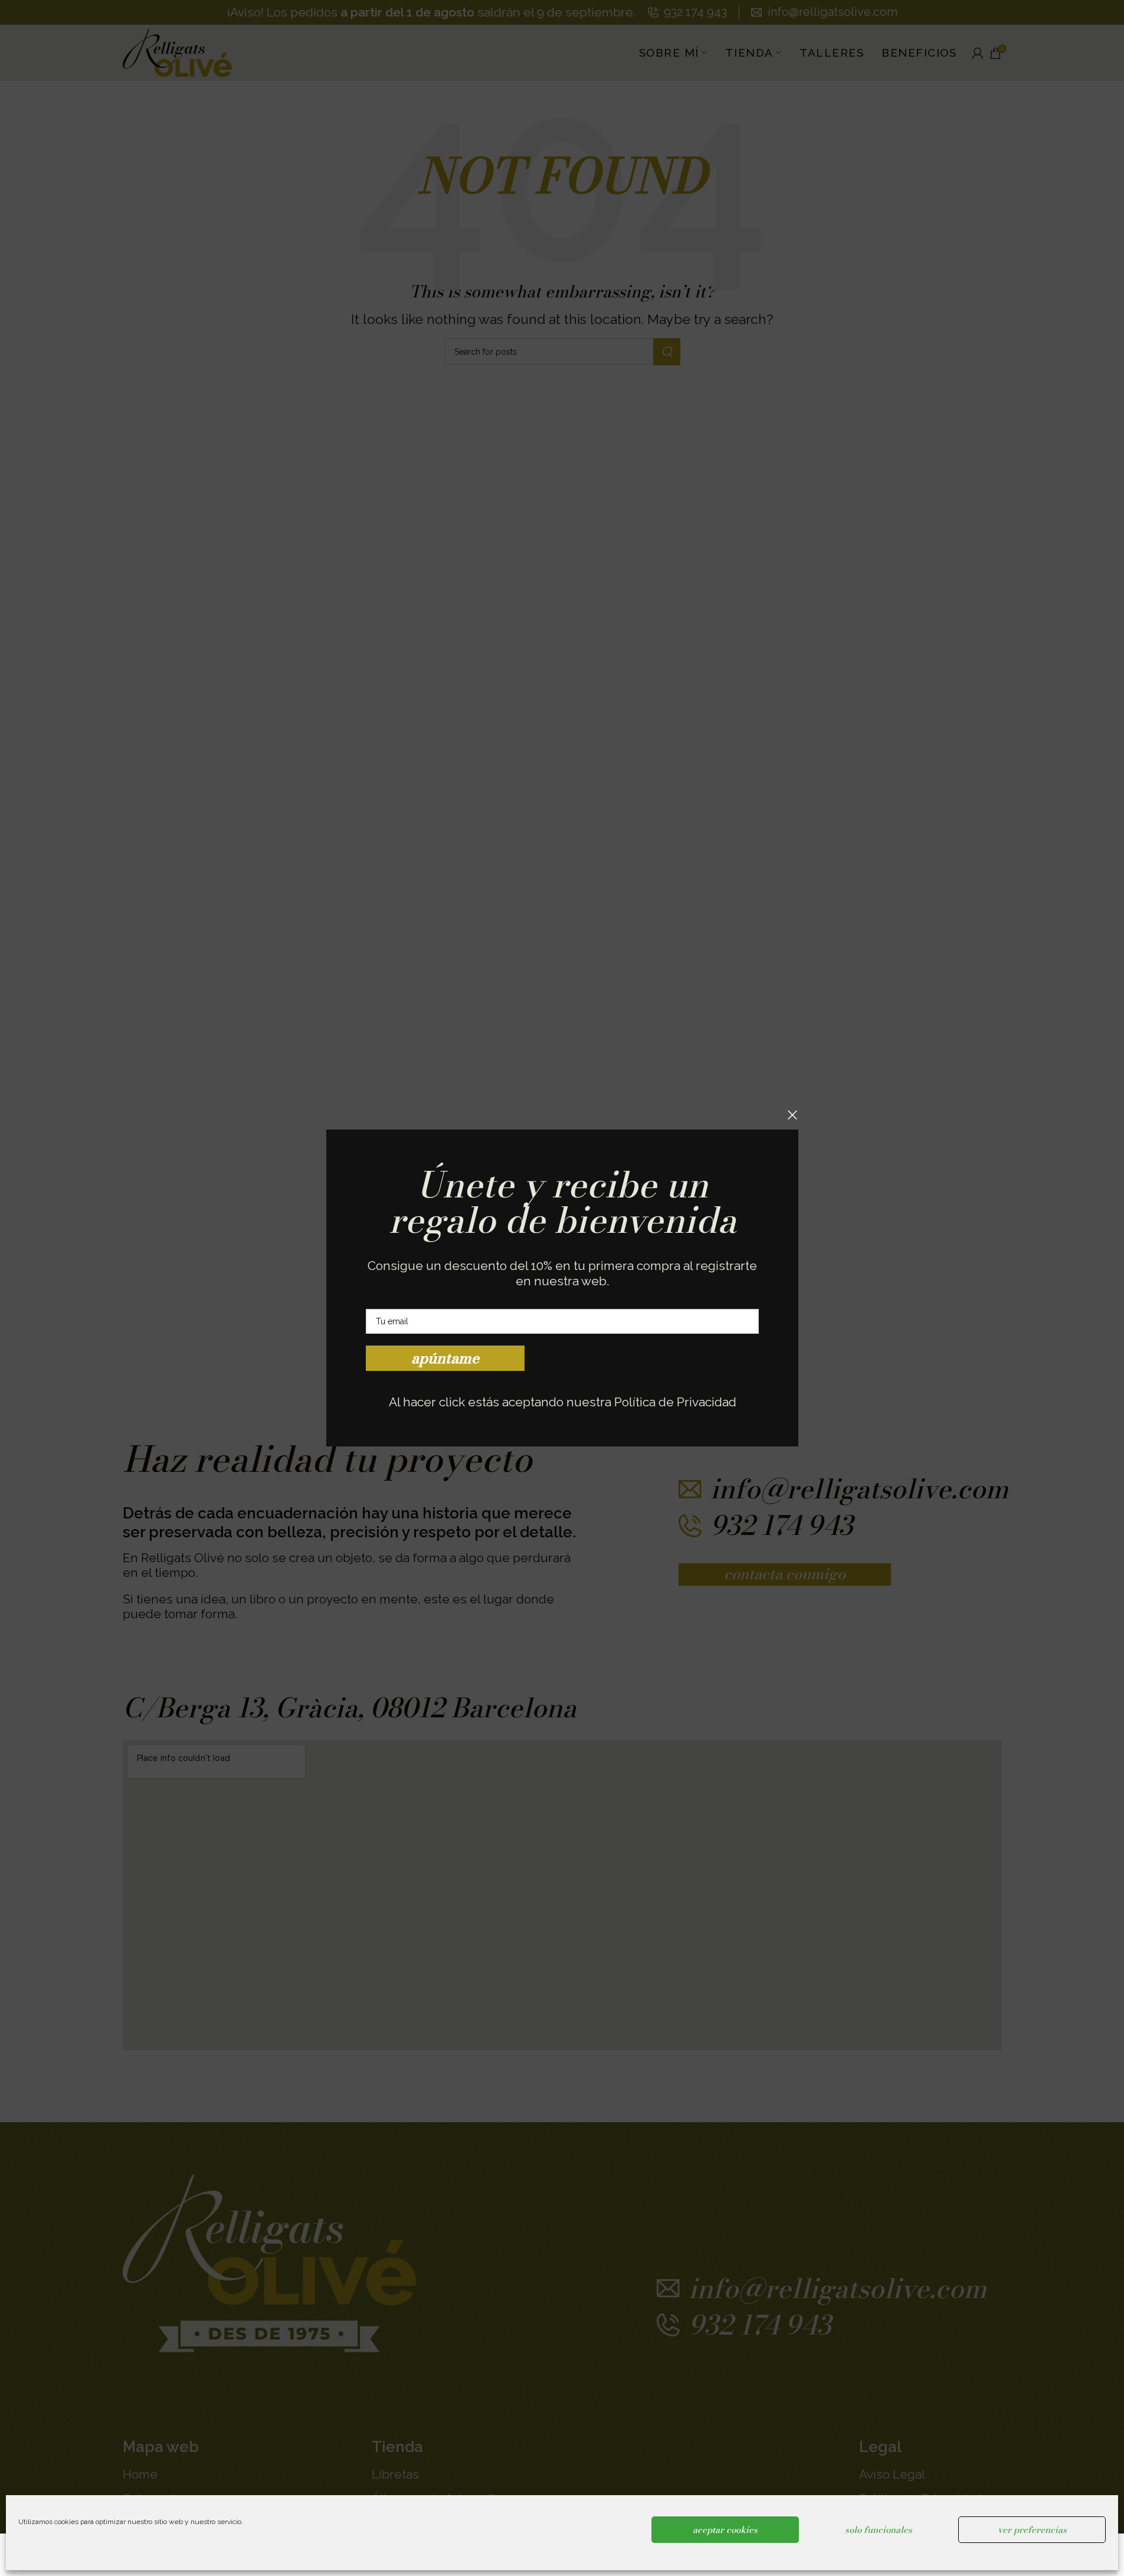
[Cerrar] (792, 1115)
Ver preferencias (1032, 2530)
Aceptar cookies (725, 2530)
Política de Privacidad (675, 1402)
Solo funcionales (879, 2530)
